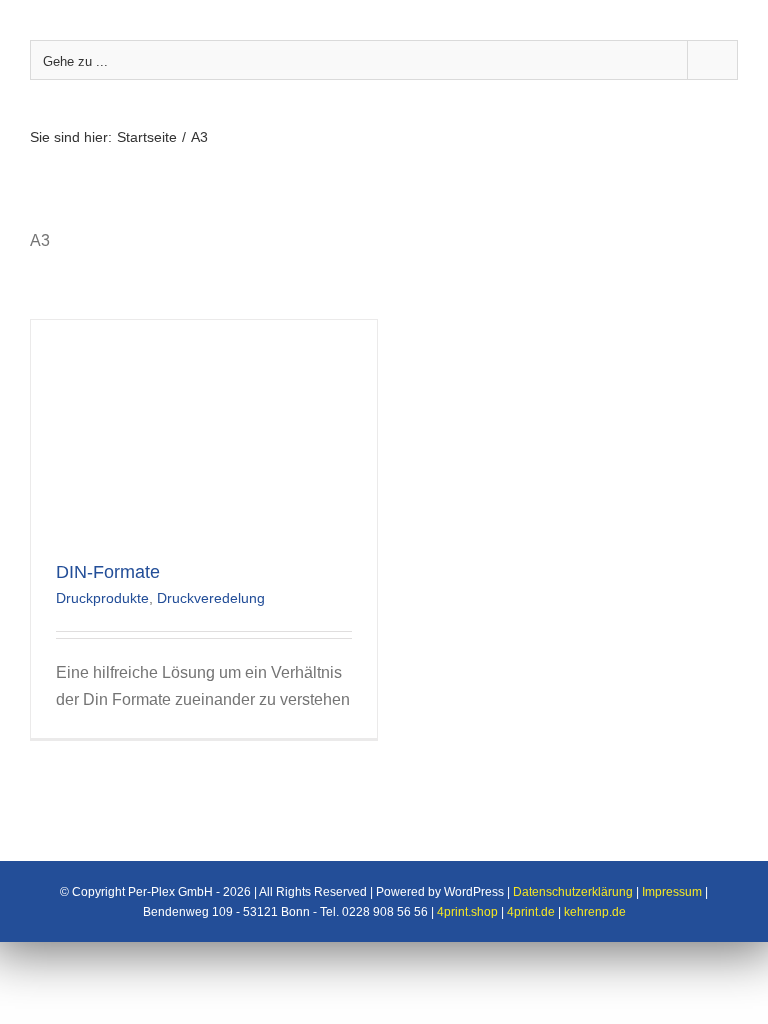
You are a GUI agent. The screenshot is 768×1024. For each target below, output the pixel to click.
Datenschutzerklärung (573, 892)
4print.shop (467, 912)
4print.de (531, 912)
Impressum (672, 892)
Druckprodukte (102, 598)
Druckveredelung (211, 598)
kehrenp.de (595, 912)
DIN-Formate (108, 572)
